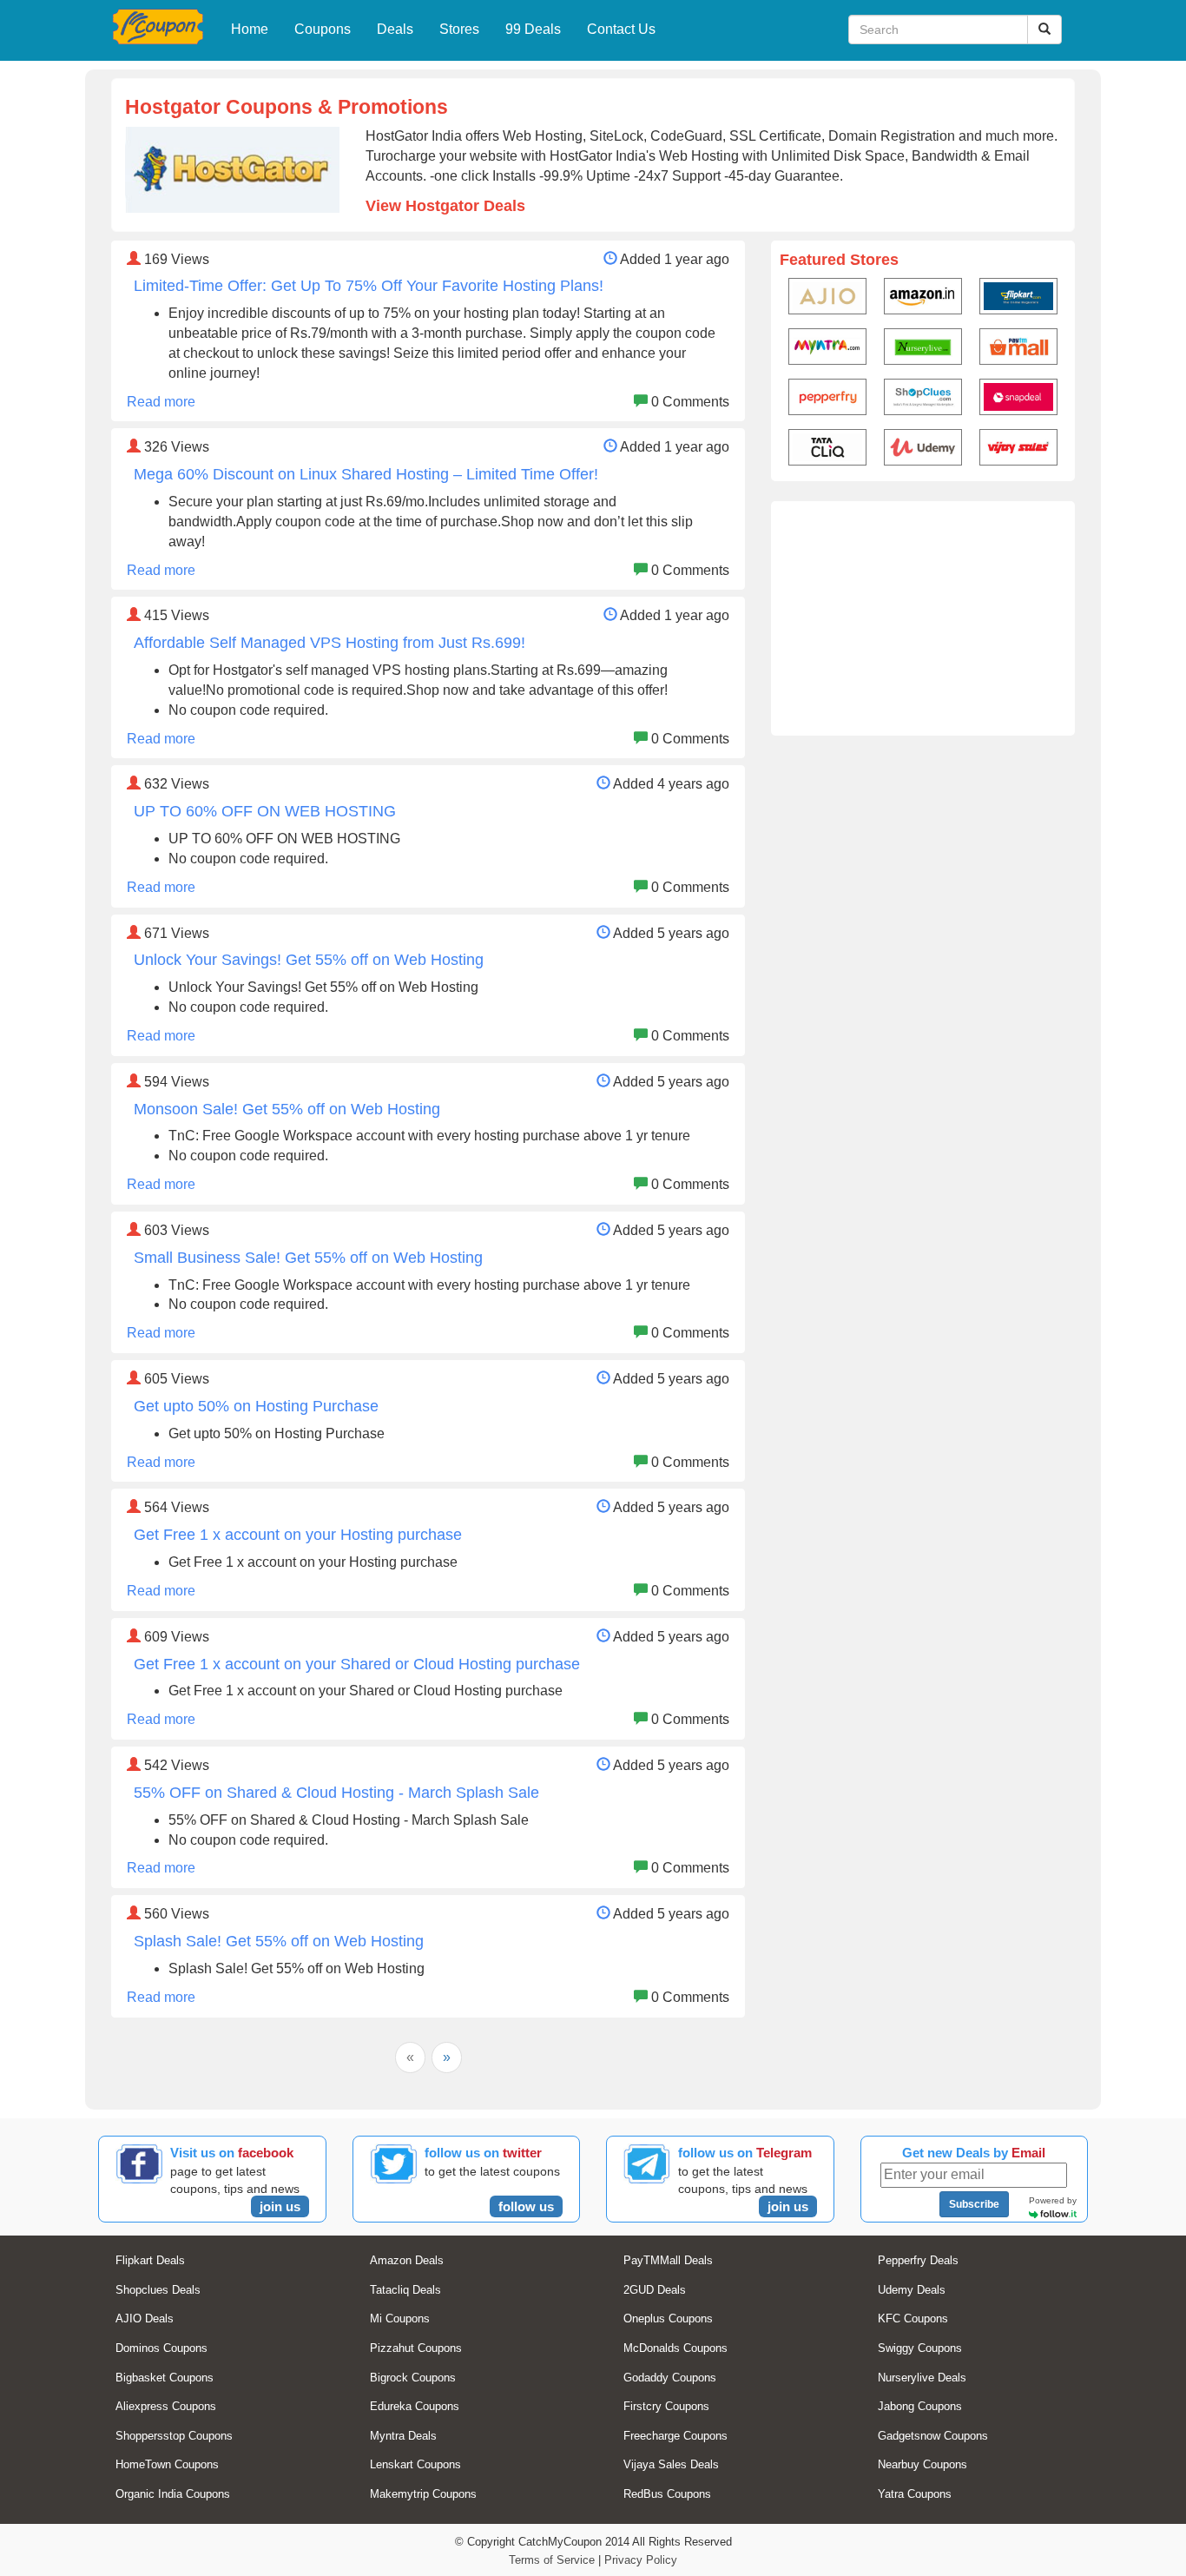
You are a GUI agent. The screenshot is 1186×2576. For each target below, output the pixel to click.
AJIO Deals (145, 2318)
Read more (161, 402)
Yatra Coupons (915, 2494)
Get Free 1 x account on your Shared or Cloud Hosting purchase (357, 1664)
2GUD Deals (655, 2290)
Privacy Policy (641, 2560)
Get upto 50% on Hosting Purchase (256, 1406)
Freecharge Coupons (675, 2436)
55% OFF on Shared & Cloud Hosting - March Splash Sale (336, 1793)
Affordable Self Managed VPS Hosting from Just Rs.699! (329, 643)
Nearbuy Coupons (922, 2464)
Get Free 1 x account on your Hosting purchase (298, 1535)
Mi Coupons (400, 2318)
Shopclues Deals (158, 2290)
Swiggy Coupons (920, 2348)
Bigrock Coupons (413, 2378)
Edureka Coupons (415, 2406)
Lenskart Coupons (415, 2464)
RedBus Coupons (667, 2494)
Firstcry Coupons (666, 2406)
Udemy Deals (912, 2290)
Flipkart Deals (150, 2260)
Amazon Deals (407, 2260)
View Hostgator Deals (445, 206)
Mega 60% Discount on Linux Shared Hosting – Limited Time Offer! (366, 474)
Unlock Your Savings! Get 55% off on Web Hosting (309, 960)
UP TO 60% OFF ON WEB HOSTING (265, 811)
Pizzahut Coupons (416, 2348)
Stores (459, 29)
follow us (526, 2206)
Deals (395, 29)
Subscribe (974, 2204)
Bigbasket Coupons (165, 2378)
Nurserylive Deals (922, 2378)
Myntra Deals (403, 2436)
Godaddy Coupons (670, 2378)
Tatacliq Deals (405, 2290)
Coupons (323, 29)
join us (280, 2206)
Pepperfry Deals (918, 2260)
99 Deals (533, 29)
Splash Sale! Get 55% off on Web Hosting (279, 1941)
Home (250, 29)
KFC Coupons (913, 2318)
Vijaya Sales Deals (671, 2464)
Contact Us (621, 29)
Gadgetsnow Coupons (933, 2436)
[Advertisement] (923, 618)
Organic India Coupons (173, 2494)
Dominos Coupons (161, 2348)
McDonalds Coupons (675, 2348)
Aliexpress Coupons (166, 2406)
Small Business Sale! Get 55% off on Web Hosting (308, 1258)
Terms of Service (552, 2560)
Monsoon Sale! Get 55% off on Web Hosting (287, 1109)
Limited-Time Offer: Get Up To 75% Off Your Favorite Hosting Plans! (369, 286)
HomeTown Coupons (167, 2464)
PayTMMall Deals (668, 2260)
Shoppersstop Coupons (174, 2436)
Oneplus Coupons (668, 2318)
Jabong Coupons (920, 2406)
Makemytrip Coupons (423, 2494)
